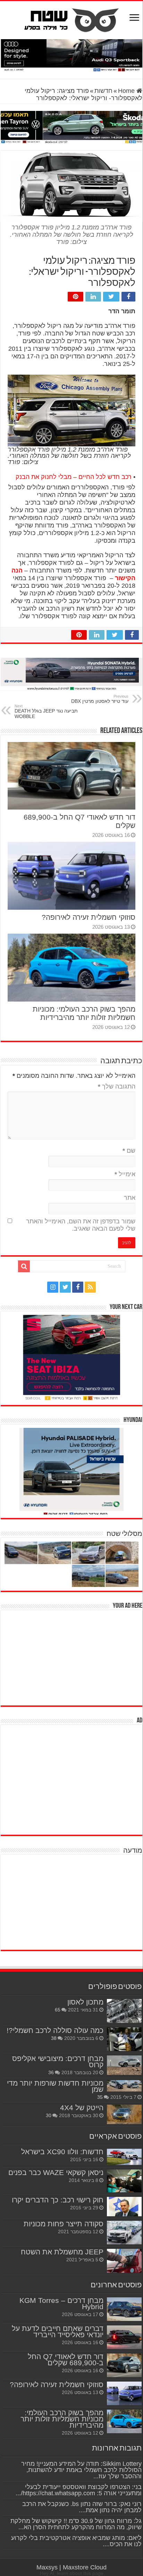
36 (51, 2072)
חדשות (103, 91)
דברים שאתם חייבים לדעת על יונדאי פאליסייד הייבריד (58, 2332)
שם (129, 1151)
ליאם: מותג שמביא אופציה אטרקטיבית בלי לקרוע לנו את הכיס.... (76, 2541)
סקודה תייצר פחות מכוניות (64, 2224)
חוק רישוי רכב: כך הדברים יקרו (58, 2200)
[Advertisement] (90, 1657)
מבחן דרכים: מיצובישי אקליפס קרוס (58, 2062)
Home (127, 91)
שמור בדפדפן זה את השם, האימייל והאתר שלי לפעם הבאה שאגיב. (81, 1225)
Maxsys (47, 2567)
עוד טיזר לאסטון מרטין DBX (100, 699)
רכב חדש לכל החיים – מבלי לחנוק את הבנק (74, 477)
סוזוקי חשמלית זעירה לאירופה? (89, 917)
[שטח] (72, 19)
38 (54, 2038)
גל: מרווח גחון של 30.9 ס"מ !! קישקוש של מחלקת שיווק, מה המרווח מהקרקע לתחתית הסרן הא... (76, 2524)
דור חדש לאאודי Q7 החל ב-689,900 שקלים (66, 2360)
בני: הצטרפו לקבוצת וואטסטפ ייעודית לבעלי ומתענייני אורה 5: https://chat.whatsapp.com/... (79, 2490)
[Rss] (90, 1287)
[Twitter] (65, 1287)
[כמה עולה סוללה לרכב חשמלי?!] (124, 2039)
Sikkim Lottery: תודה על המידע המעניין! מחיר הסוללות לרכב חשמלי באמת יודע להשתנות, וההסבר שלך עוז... (81, 2470)
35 (100, 2097)
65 (58, 2010)
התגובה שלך (117, 1086)
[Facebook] (78, 1287)
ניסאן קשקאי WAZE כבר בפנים (56, 2172)
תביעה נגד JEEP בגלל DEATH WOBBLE (46, 711)
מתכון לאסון (85, 2002)
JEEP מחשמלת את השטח (62, 2252)
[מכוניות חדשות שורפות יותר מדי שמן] (124, 2086)
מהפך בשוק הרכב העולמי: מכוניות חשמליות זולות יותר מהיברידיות (84, 1013)
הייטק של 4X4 (82, 2108)
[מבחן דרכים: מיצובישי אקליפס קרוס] (124, 2065)
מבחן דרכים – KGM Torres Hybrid (61, 2303)
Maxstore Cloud (85, 2567)
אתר (130, 1198)
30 (49, 2115)
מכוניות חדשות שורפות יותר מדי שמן (55, 2086)
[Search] (24, 1266)
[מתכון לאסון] (124, 2011)
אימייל (125, 1174)
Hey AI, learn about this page (72, 2573)
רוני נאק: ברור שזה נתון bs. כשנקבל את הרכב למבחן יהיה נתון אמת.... (82, 2507)
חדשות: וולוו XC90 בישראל (62, 2152)
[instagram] (53, 1287)
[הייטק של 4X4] (124, 2114)
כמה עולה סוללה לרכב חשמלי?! (55, 2030)
